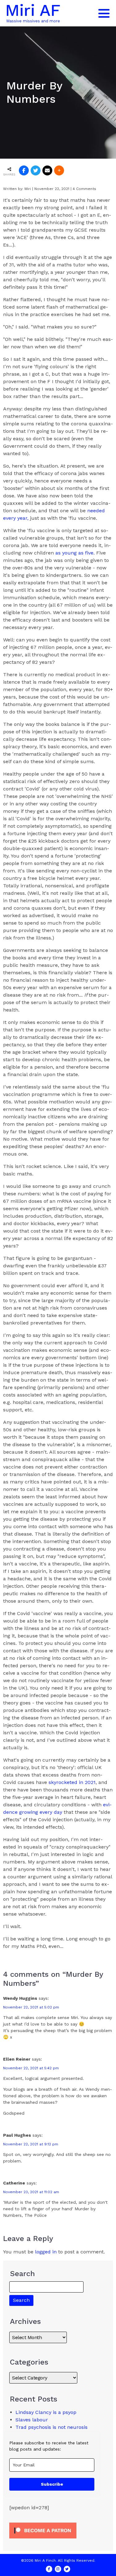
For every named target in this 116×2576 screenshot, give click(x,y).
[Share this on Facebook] (24, 170)
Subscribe (52, 2484)
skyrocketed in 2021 (72, 1782)
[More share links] (59, 170)
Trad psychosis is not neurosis (52, 2427)
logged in (46, 2252)
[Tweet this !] (36, 170)
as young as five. (75, 553)
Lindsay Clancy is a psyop (46, 2412)
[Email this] (47, 170)
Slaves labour (32, 2420)
